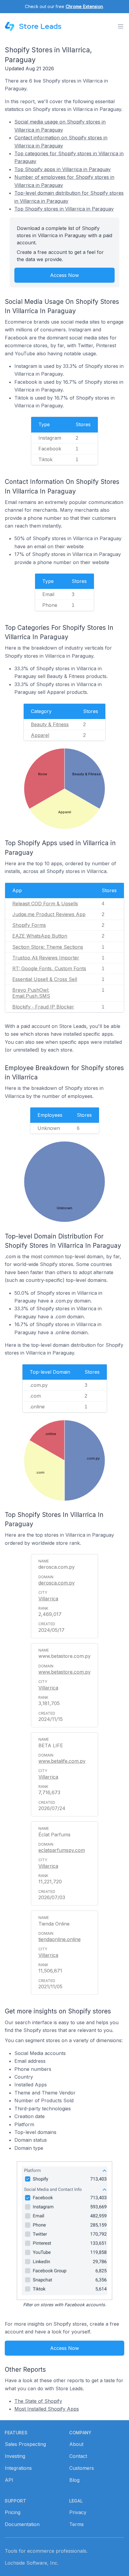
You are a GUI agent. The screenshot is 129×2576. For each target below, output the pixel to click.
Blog (74, 2480)
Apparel (40, 735)
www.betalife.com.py (62, 1761)
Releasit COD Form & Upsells (45, 904)
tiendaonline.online (60, 1939)
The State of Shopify (38, 2401)
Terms (76, 2524)
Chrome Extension (84, 6)
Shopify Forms (29, 925)
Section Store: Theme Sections (48, 947)
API (9, 2480)
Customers (82, 2468)
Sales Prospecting (25, 2444)
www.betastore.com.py (64, 1672)
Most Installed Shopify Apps (47, 2409)
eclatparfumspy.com (62, 1850)
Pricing (13, 2512)
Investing (15, 2456)
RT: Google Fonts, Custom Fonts (49, 968)
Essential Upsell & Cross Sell (45, 979)
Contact (78, 2456)
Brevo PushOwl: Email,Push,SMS (31, 993)
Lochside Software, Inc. (32, 2563)
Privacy (78, 2512)
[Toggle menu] (121, 26)
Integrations (18, 2468)
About (76, 2444)
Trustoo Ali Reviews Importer (46, 958)
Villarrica (48, 1599)
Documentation (22, 2524)
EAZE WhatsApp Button (40, 936)
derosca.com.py (57, 1583)
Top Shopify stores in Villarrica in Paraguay (64, 209)
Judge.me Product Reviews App (49, 914)
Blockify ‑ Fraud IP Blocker (43, 1007)
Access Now (64, 275)
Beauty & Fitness (50, 724)
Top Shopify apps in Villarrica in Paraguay (63, 169)
